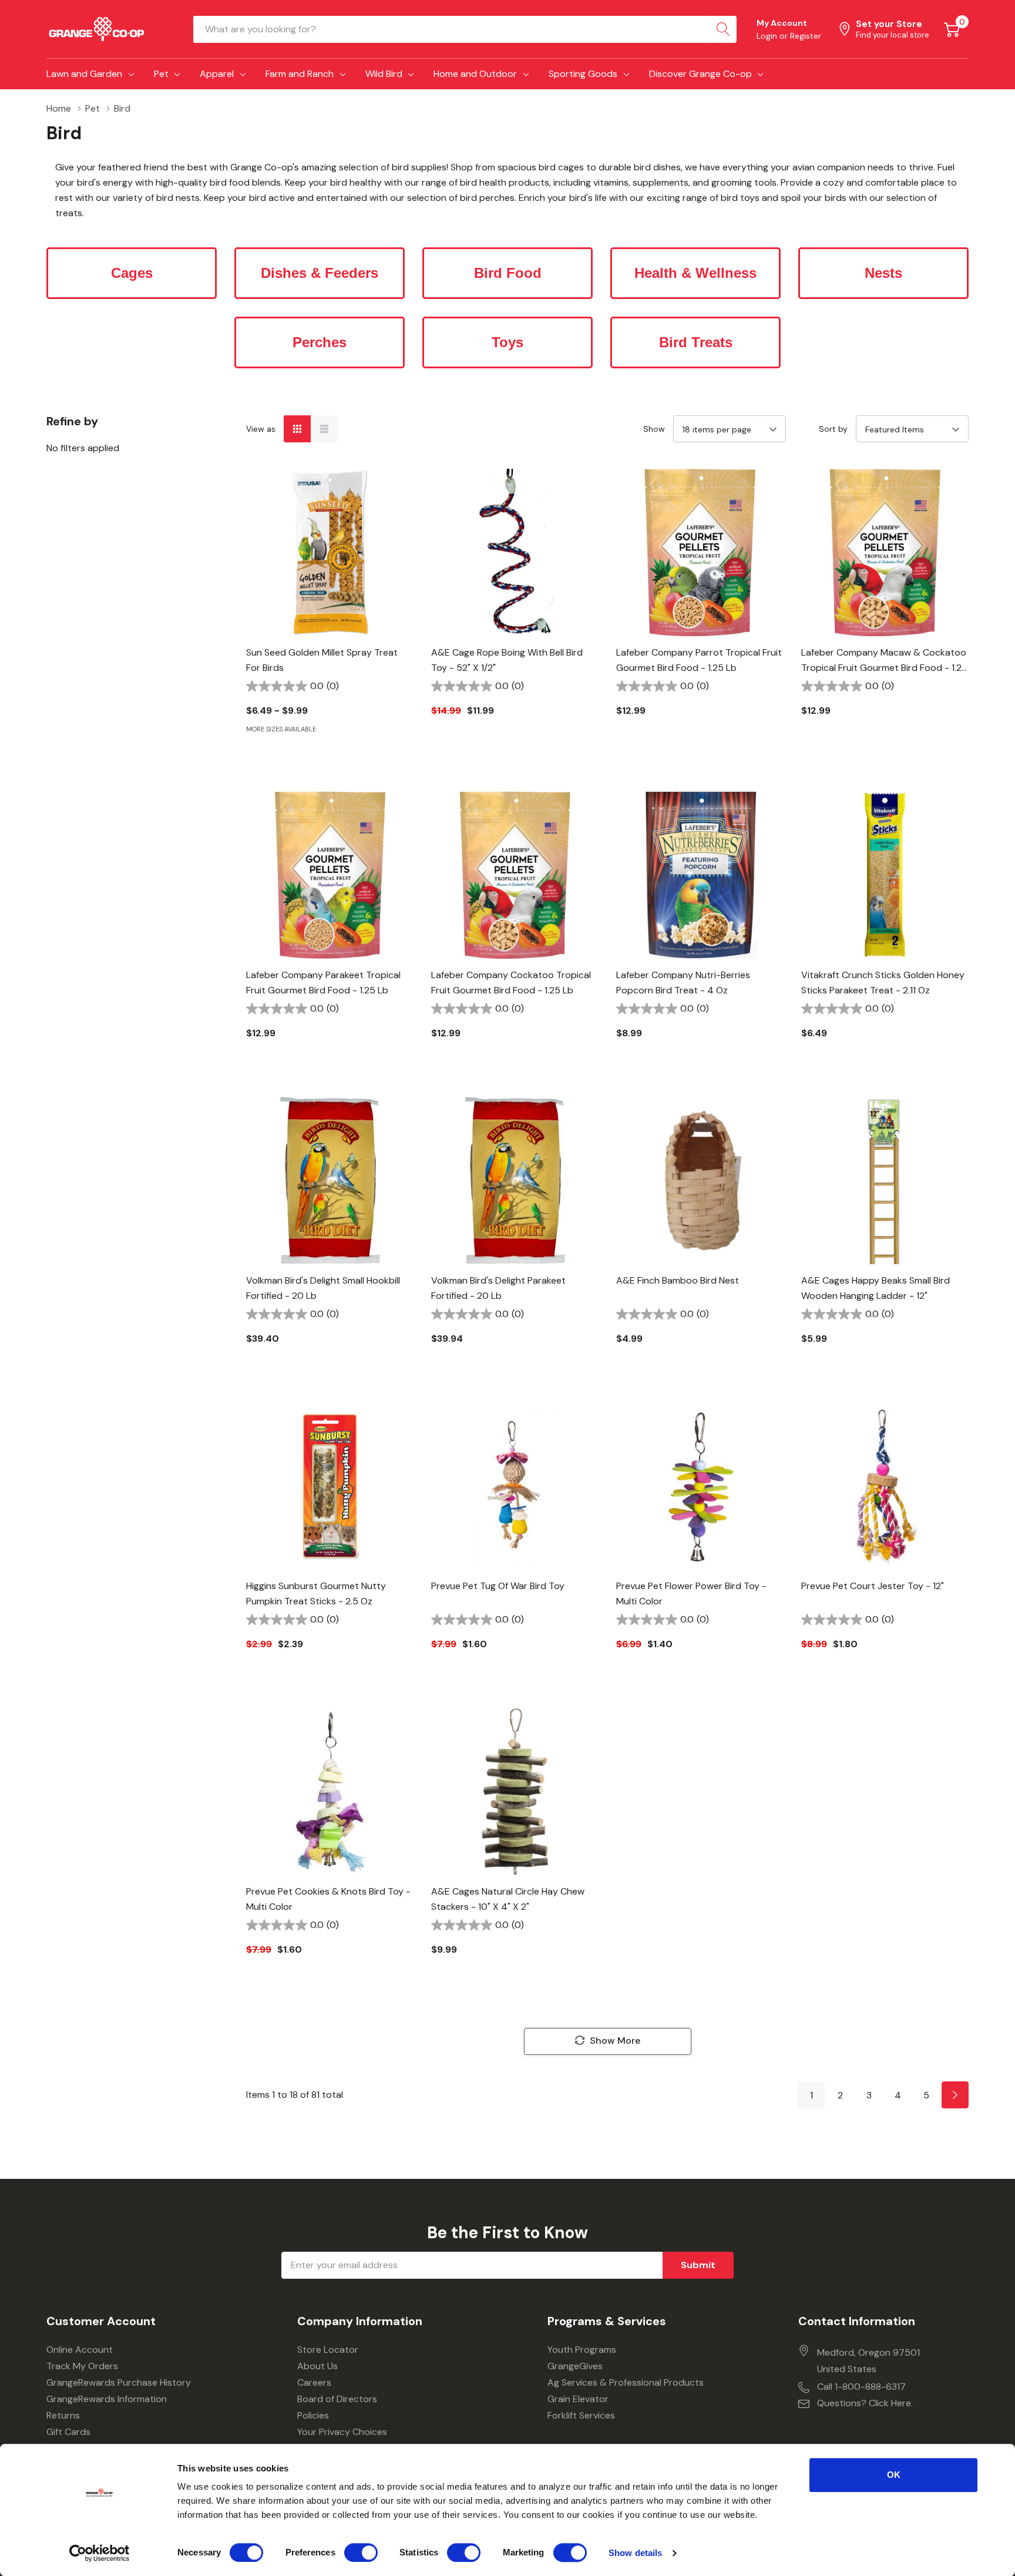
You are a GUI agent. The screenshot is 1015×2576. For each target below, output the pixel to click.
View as (261, 429)
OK (894, 2475)
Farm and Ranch (300, 74)
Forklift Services (581, 2415)
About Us (317, 2366)
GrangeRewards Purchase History (119, 2382)
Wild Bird (384, 74)
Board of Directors (337, 2399)
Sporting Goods (583, 74)
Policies (313, 2415)
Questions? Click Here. (865, 2403)
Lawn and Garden (84, 74)
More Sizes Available (281, 729)
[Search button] (723, 29)
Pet (161, 74)
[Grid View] (297, 429)
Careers (314, 2382)
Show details (635, 2553)
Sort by (833, 429)
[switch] (361, 2553)
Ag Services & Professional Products (626, 2382)
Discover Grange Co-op (700, 74)
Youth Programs (582, 2350)
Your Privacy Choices (342, 2432)
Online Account (80, 2350)
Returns (63, 2415)
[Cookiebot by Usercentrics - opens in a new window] (100, 2553)
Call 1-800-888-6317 (861, 2387)
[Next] (955, 2095)
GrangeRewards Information (107, 2399)
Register (806, 36)
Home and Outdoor (475, 74)
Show (654, 429)
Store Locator (328, 2350)
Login (768, 36)
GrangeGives (575, 2366)
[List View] (324, 429)
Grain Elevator (578, 2399)
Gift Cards (68, 2432)
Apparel (217, 74)
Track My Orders (82, 2366)
